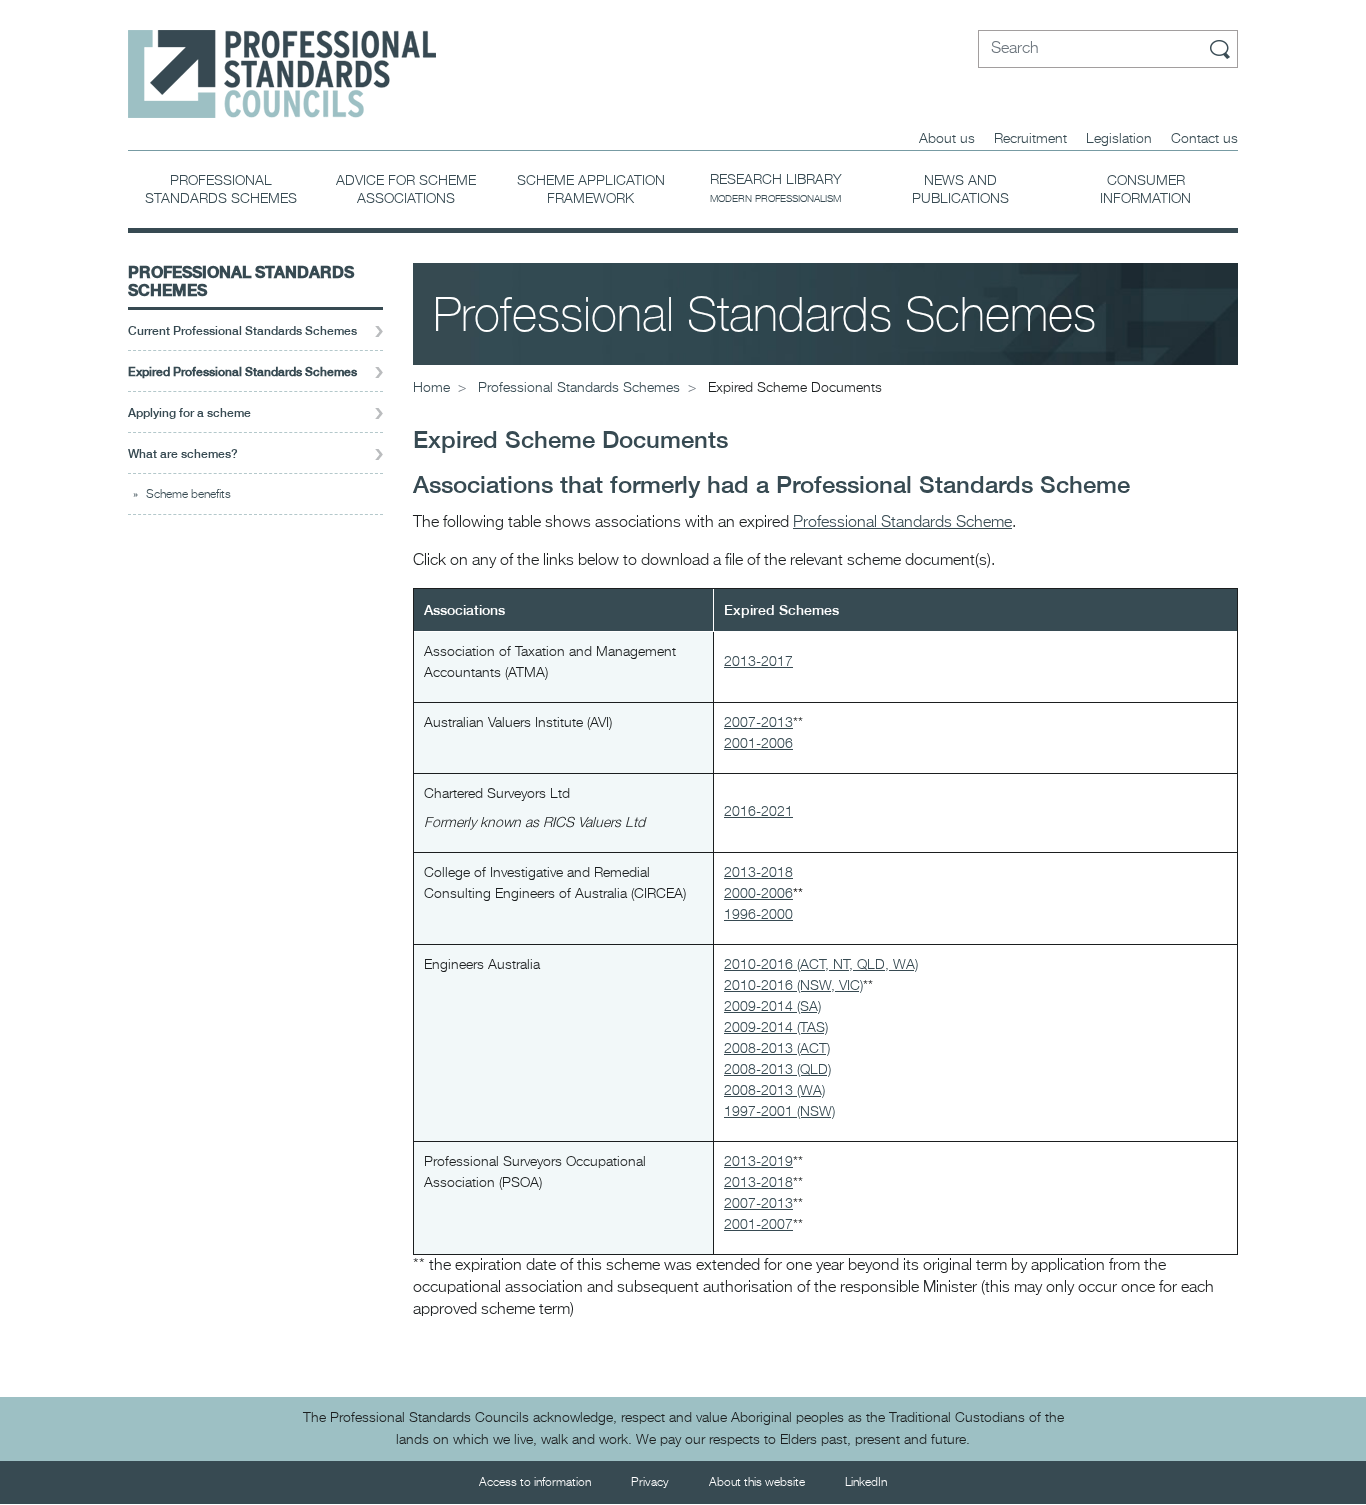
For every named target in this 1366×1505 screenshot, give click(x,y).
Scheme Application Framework (591, 190)
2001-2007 (758, 1225)
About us (947, 139)
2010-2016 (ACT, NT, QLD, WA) (821, 965)
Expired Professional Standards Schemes (242, 372)
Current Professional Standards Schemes (242, 331)
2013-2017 (758, 662)
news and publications (960, 190)
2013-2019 (758, 1162)
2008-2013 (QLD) (777, 1070)
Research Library (776, 188)
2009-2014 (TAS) (776, 1028)
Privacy (650, 1483)
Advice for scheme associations (406, 190)
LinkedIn (866, 1483)
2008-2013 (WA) (774, 1091)
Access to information (535, 1483)
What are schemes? (183, 454)
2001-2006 (758, 744)
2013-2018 (758, 873)
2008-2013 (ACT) (777, 1049)
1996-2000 (758, 915)
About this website (757, 1483)
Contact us (1204, 139)
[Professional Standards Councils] (282, 59)
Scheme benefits (188, 495)
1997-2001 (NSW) (779, 1112)
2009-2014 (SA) (772, 1007)
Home (431, 388)
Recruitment (1030, 139)
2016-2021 (758, 812)
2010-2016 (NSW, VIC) (793, 986)
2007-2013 (758, 723)
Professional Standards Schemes (221, 190)
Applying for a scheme (189, 413)
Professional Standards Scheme (902, 523)
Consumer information (1145, 190)
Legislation (1119, 139)
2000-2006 (758, 894)
